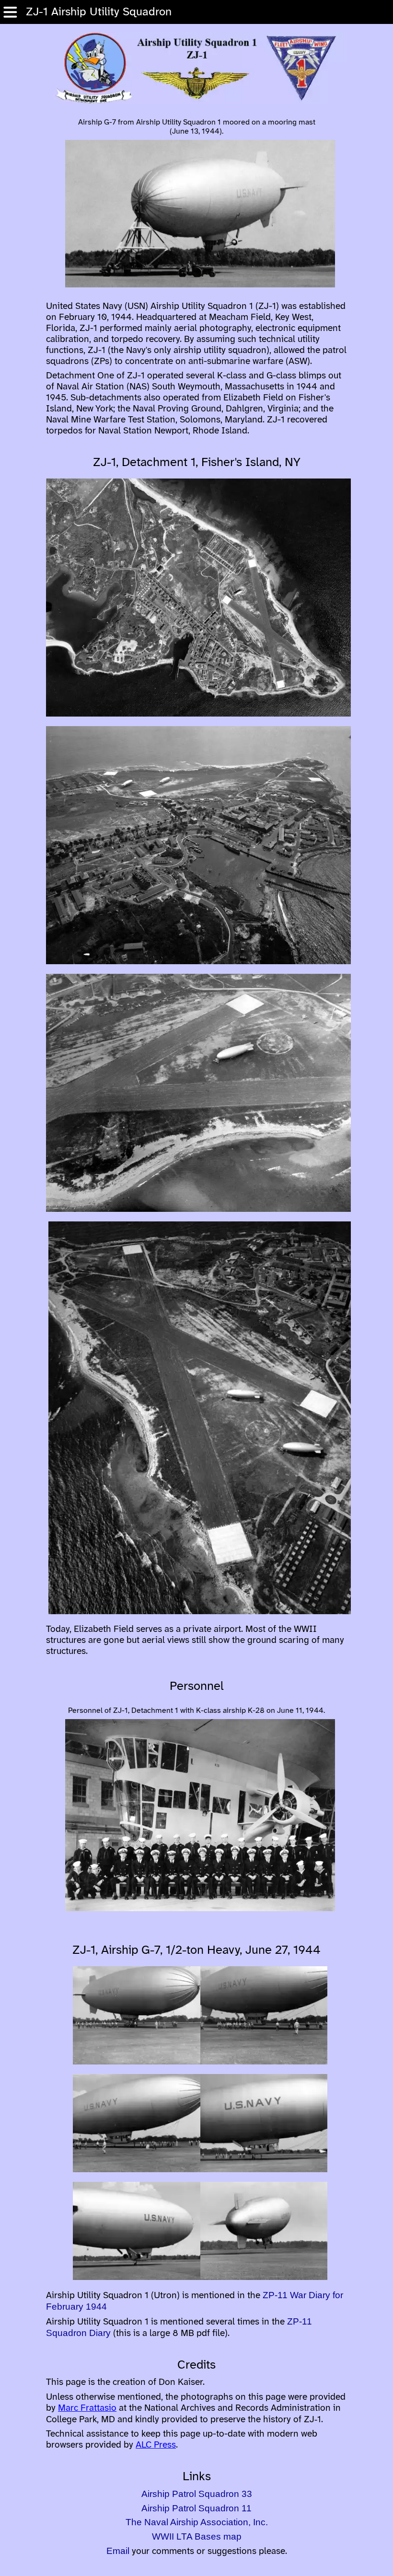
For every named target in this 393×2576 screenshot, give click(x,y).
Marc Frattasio (87, 2408)
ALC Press (156, 2445)
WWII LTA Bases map (197, 2536)
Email (118, 2551)
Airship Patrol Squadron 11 (196, 2508)
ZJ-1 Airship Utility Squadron (95, 12)
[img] (10, 12)
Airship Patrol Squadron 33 (197, 2494)
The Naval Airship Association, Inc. (197, 2522)
